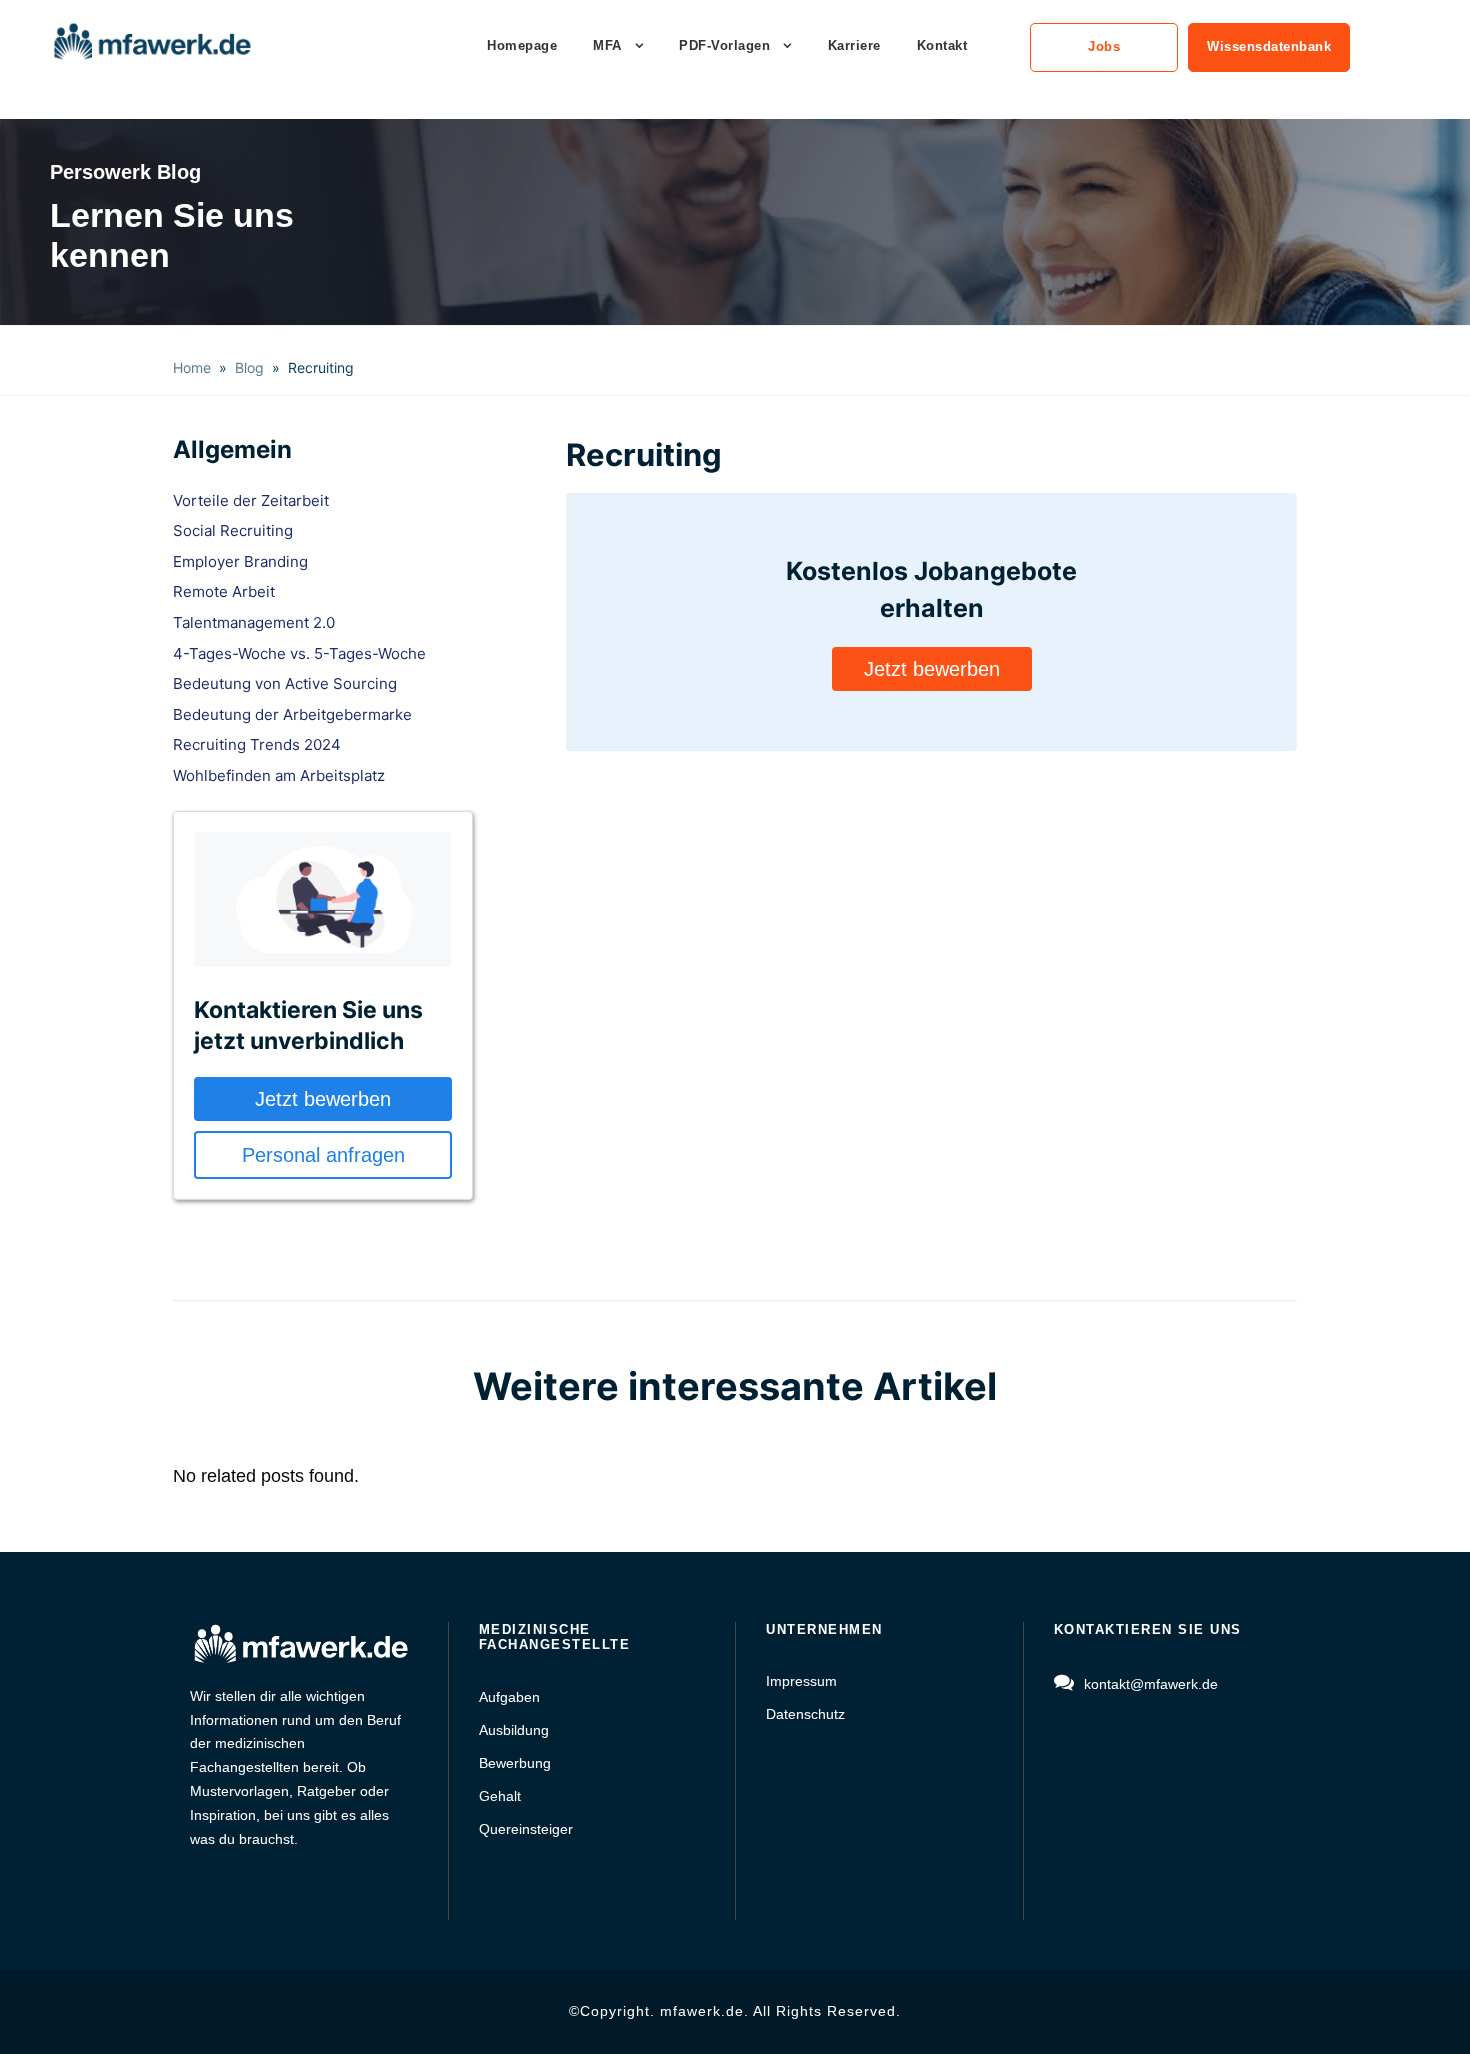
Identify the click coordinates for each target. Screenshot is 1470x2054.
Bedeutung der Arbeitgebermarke (292, 714)
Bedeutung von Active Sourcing (285, 683)
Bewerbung (515, 1763)
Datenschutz (805, 1714)
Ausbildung (514, 1730)
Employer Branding (240, 561)
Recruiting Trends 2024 (257, 744)
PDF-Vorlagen (724, 45)
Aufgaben (509, 1697)
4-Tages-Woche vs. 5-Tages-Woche (299, 653)
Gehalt (500, 1796)
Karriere (854, 45)
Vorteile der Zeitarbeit (251, 500)
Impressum (801, 1681)
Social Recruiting (233, 530)
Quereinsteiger (526, 1829)
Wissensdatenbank (1269, 46)
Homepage (522, 45)
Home (192, 367)
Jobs (1104, 46)
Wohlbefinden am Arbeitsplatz (279, 775)
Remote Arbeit (224, 591)
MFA (607, 45)
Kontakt (942, 45)
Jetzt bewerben (323, 1099)
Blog (249, 367)
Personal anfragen (323, 1155)
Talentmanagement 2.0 (254, 622)
